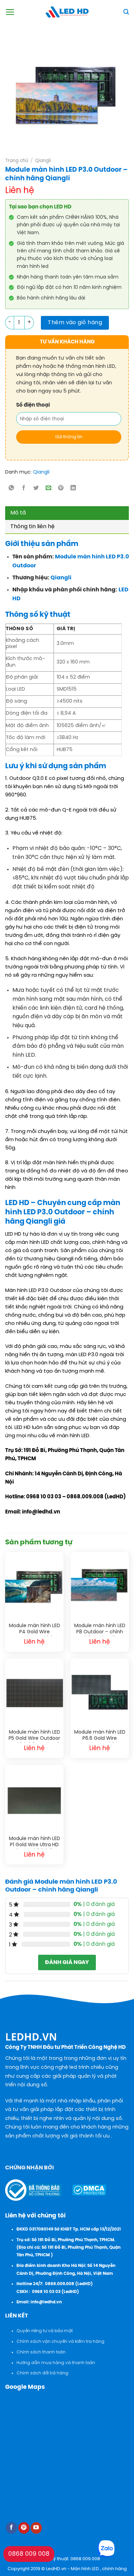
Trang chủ (17, 161)
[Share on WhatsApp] (12, 489)
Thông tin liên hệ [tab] (32, 527)
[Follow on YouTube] (36, 2528)
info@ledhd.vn (46, 2302)
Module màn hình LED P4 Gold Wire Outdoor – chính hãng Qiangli (35, 1630)
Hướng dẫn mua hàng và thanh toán (56, 2363)
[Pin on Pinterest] (61, 489)
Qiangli (43, 161)
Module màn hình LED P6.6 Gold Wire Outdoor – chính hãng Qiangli (100, 1736)
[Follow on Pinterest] (24, 2528)
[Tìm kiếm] (126, 12)
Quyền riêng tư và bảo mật (45, 2331)
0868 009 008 (29, 2554)
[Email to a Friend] (49, 489)
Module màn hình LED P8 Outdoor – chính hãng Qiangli (100, 1630)
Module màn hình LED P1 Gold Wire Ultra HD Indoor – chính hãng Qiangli (35, 1843)
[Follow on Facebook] (12, 2528)
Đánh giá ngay (67, 1962)
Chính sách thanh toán (41, 2352)
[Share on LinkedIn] (73, 489)
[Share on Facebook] (24, 489)
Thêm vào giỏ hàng (75, 323)
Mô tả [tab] (18, 513)
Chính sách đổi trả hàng (42, 2373)
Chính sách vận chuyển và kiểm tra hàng (60, 2342)
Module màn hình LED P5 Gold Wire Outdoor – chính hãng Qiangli (34, 1736)
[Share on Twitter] (36, 489)
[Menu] (10, 12)
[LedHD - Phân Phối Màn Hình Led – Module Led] (67, 12)
